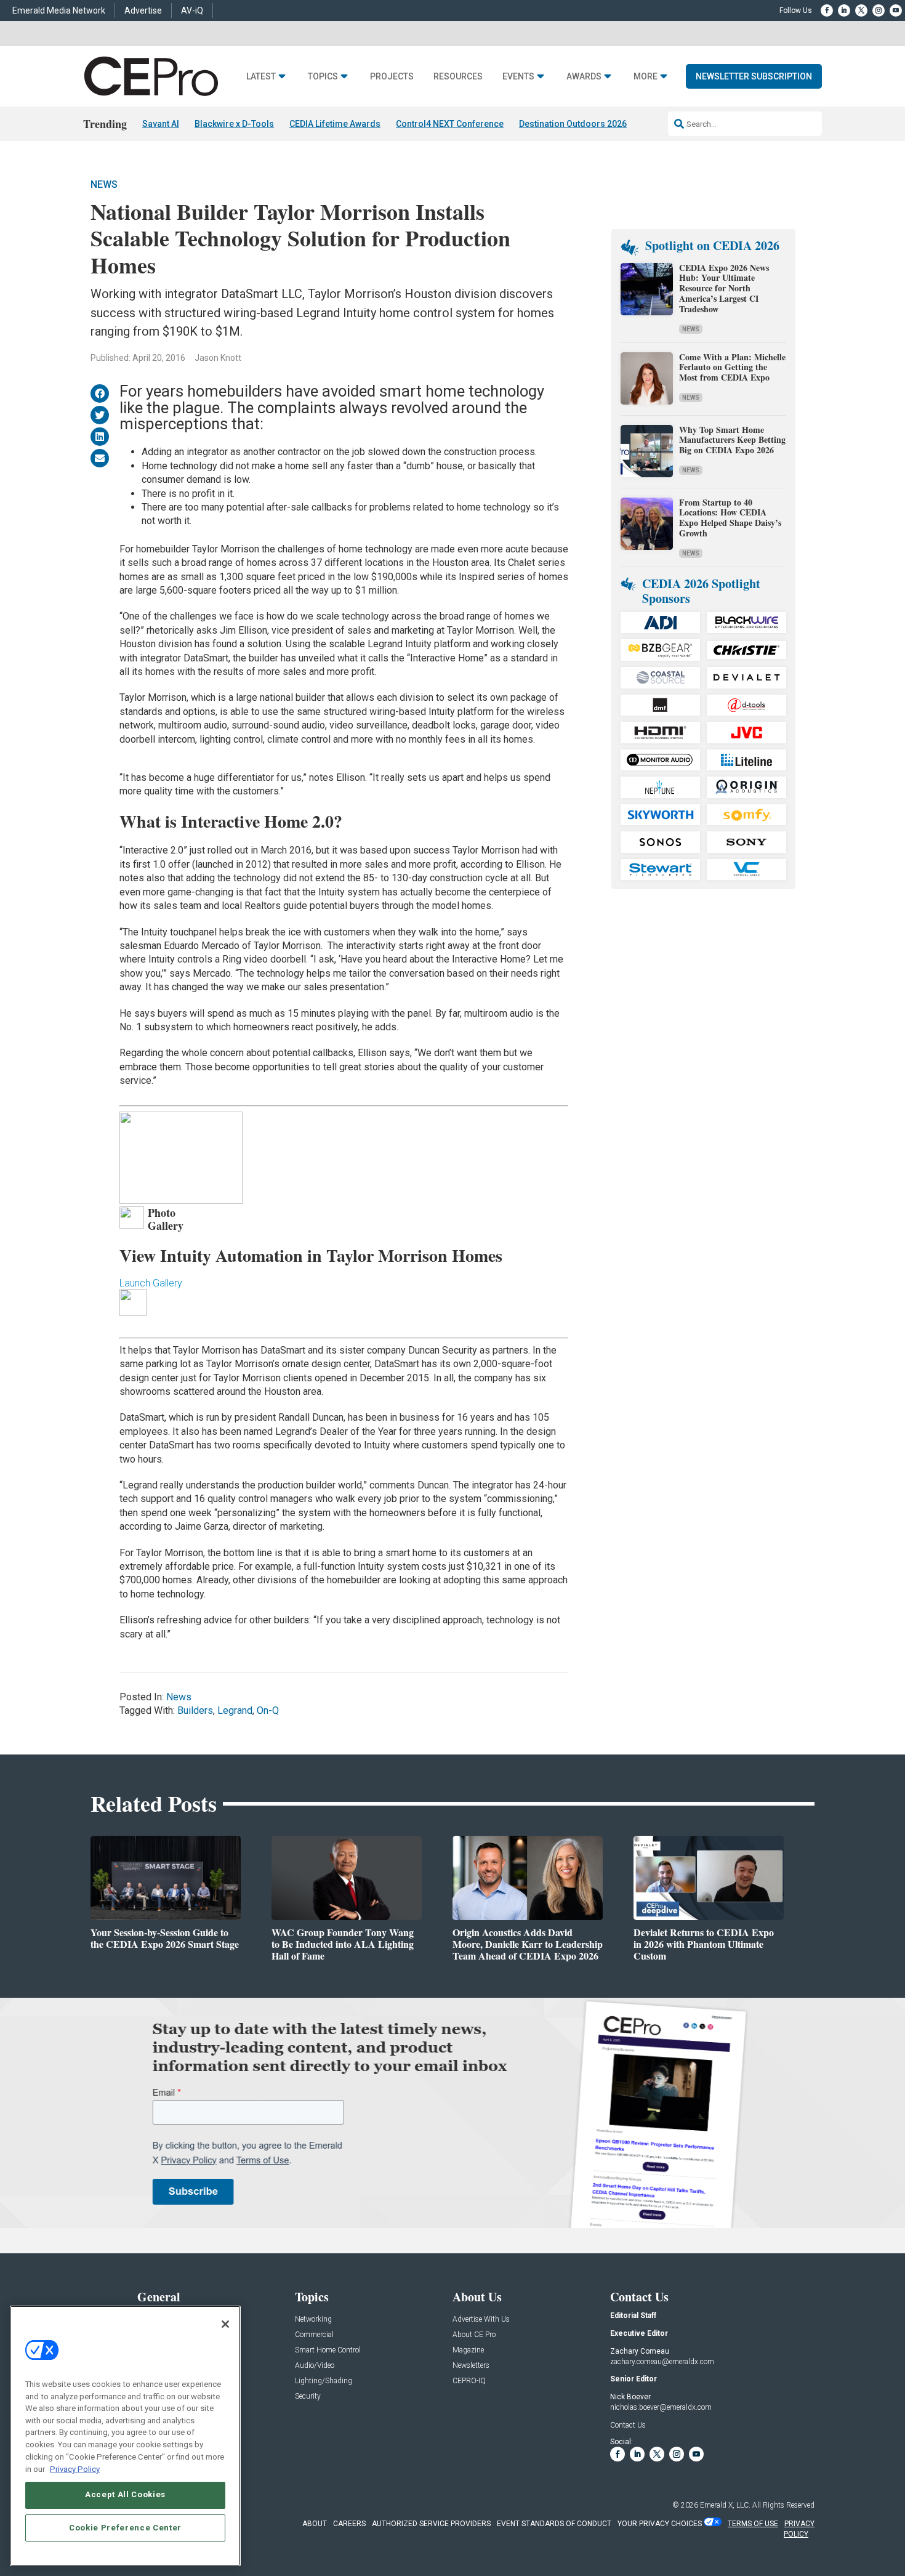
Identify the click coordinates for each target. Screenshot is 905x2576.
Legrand (235, 1710)
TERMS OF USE (753, 2524)
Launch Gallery (151, 1283)
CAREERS (349, 2524)
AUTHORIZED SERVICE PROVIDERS (431, 2524)
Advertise (143, 10)
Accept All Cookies (125, 2494)
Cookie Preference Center (125, 2528)
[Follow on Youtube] (896, 10)
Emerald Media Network (59, 10)
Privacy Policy (75, 2469)
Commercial (314, 2335)
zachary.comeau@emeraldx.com (662, 2362)
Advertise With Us (481, 2320)
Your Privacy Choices (660, 2524)
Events (518, 77)
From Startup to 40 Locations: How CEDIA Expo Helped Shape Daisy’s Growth (730, 518)
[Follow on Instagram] (879, 10)
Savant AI (161, 124)
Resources (458, 77)
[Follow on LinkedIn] (844, 10)
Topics (323, 77)
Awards (584, 77)
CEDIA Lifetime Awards (335, 124)
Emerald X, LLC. (725, 2505)
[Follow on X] (861, 10)
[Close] (225, 2324)
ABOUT (315, 2524)
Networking (313, 2320)
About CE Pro (474, 2335)
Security (308, 2396)
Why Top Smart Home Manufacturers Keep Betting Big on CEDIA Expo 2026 (732, 440)
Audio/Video (315, 2366)
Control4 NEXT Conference (450, 124)
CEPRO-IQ (469, 2381)
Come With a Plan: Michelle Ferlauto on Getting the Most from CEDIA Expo (732, 367)
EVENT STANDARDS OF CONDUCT (554, 2524)
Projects (392, 77)
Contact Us (628, 2425)
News (104, 184)
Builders (195, 1710)
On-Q (268, 1710)
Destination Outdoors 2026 (573, 124)
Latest (261, 77)
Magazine (468, 2350)
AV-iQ (192, 10)
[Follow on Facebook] (827, 10)
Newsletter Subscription (754, 76)
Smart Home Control (328, 2350)
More (646, 77)
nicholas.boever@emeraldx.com (661, 2407)
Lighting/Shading (324, 2381)
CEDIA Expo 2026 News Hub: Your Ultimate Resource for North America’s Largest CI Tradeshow (724, 288)
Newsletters (471, 2366)
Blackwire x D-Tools (234, 124)
